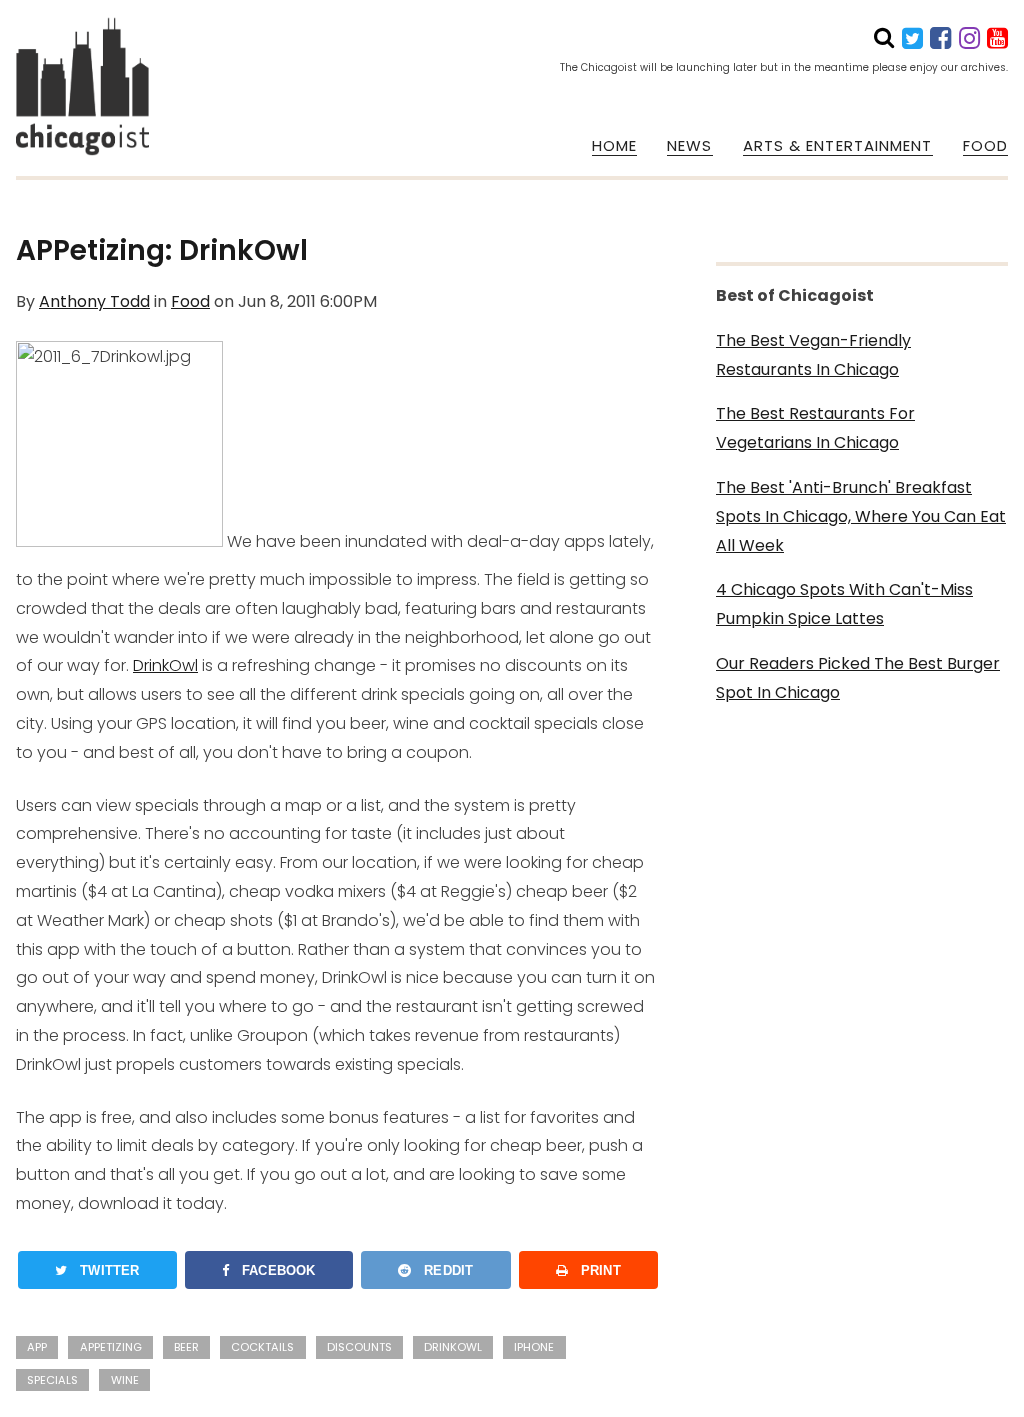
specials (52, 1380)
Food (190, 301)
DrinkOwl (165, 665)
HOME (614, 146)
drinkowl (453, 1347)
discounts (359, 1347)
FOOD (985, 146)
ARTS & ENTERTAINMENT (838, 146)
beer (186, 1347)
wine (125, 1380)
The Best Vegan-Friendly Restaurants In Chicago (813, 355)
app (37, 1347)
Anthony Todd (94, 301)
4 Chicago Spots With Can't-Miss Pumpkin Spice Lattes (844, 604)
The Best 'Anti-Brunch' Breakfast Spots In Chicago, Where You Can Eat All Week (861, 516)
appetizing (111, 1347)
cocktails (262, 1347)
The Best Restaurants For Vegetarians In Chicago (815, 428)
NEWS (689, 146)
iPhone (534, 1347)
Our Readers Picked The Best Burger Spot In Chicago (858, 678)
